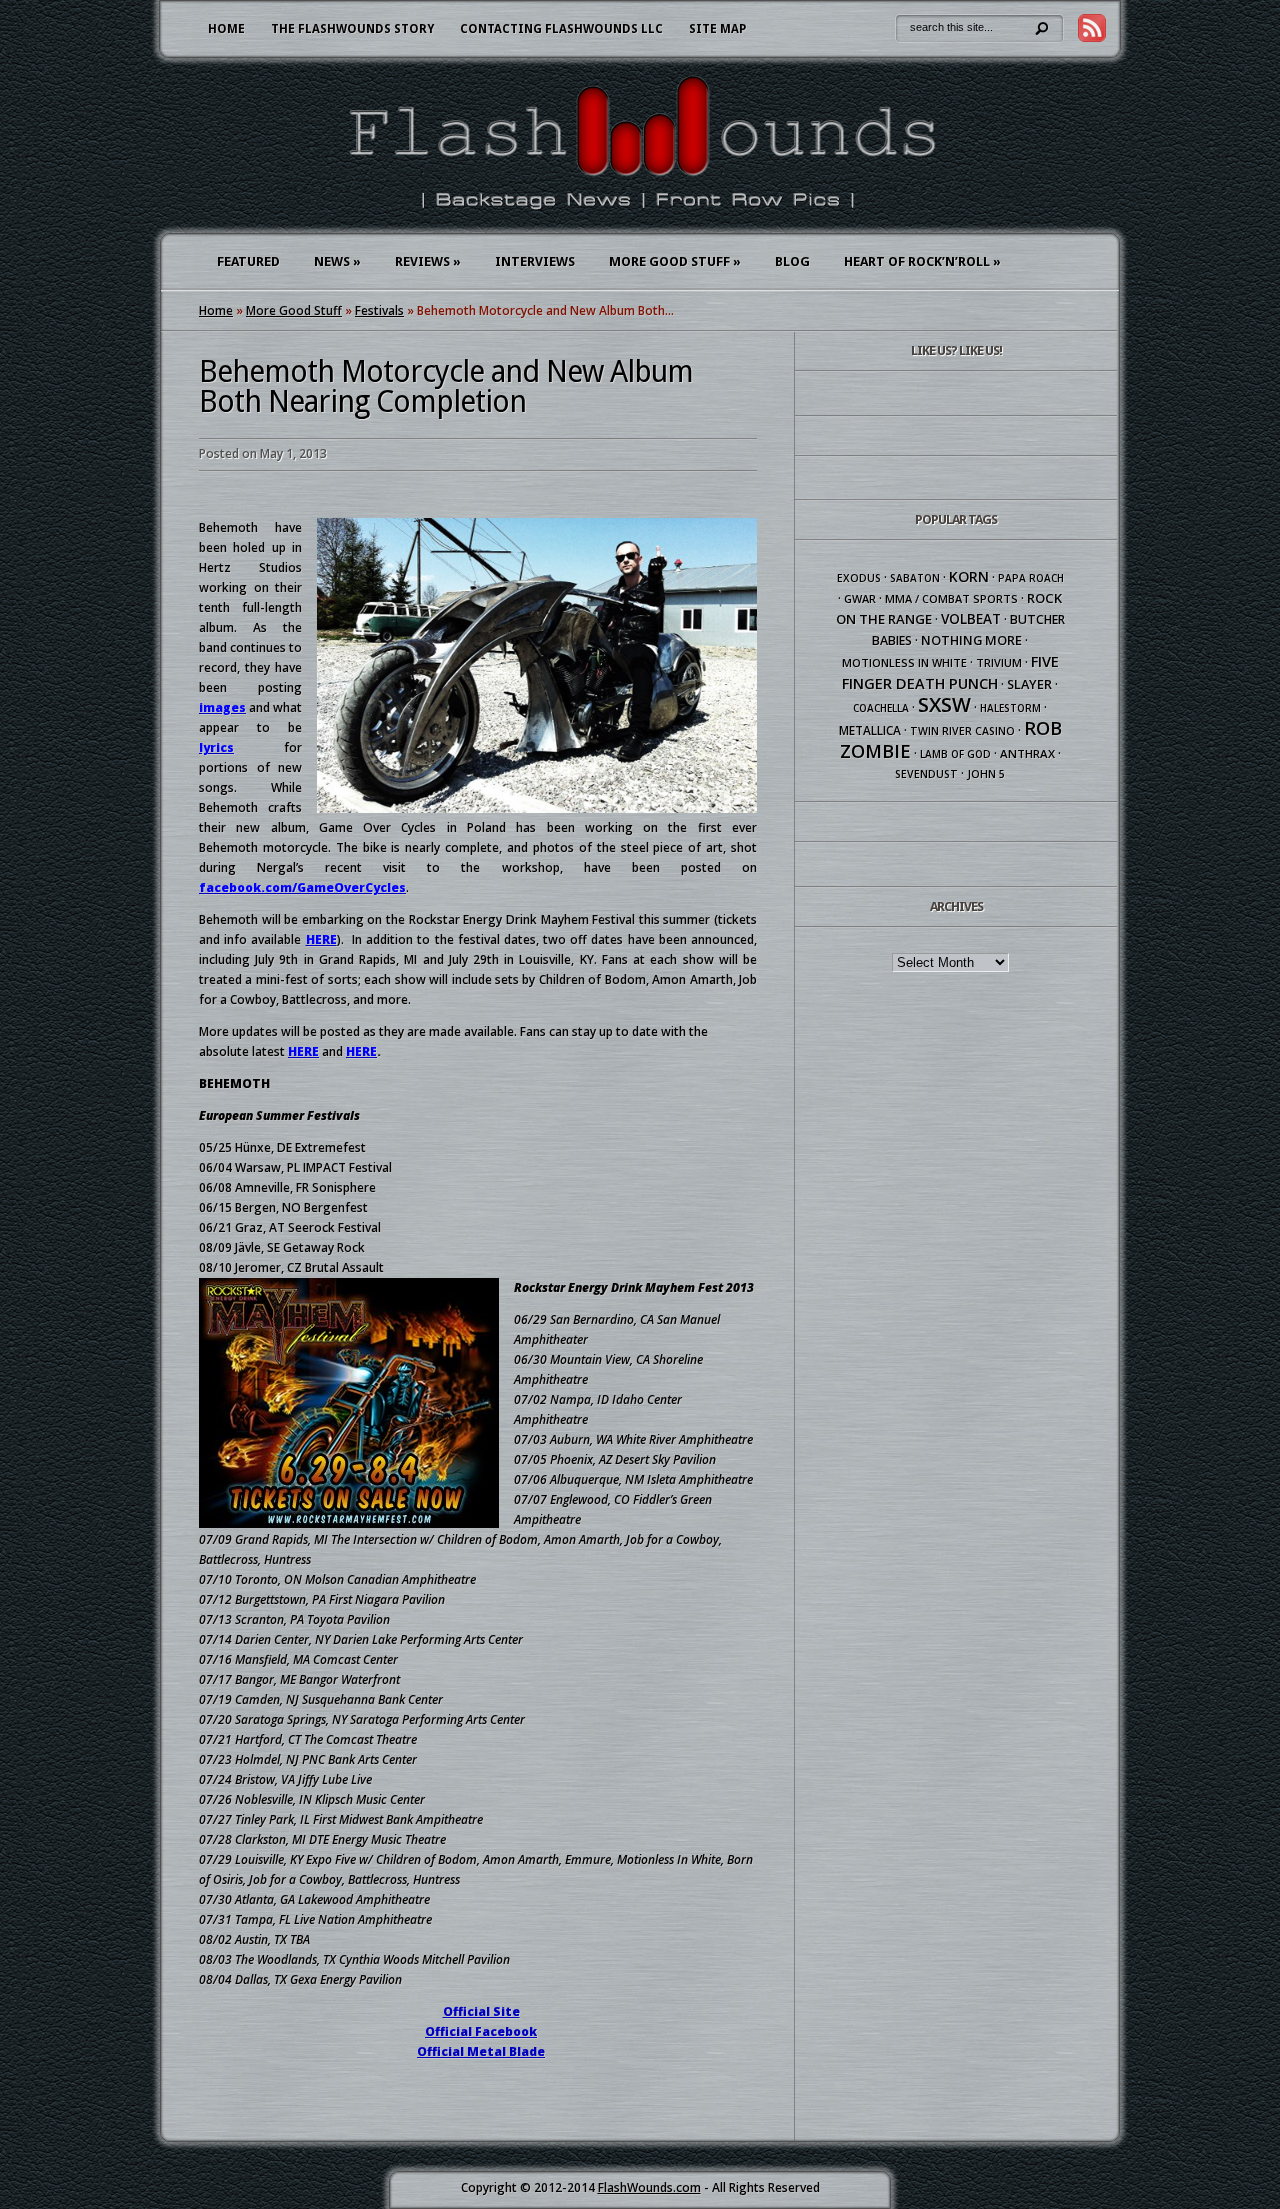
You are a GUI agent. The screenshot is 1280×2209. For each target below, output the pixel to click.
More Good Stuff (675, 261)
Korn (969, 576)
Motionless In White (904, 662)
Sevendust (926, 774)
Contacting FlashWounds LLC (561, 29)
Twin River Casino (962, 731)
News (337, 261)
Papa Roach (1031, 578)
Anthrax (1027, 753)
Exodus (859, 578)
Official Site (481, 2011)
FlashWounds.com (649, 2187)
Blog (792, 261)
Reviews (428, 261)
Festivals (379, 310)
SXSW (944, 704)
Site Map (717, 29)
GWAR (860, 598)
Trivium (999, 662)
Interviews (535, 261)
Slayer (1029, 684)
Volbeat (971, 618)
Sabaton (915, 578)
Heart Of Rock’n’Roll (922, 261)
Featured (248, 261)
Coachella (881, 708)
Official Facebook (481, 2031)
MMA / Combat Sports (951, 598)
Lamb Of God (955, 754)
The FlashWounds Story (352, 29)
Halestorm (1010, 708)
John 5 (986, 774)
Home (226, 29)
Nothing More (971, 640)
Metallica (870, 730)
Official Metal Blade (481, 2051)
